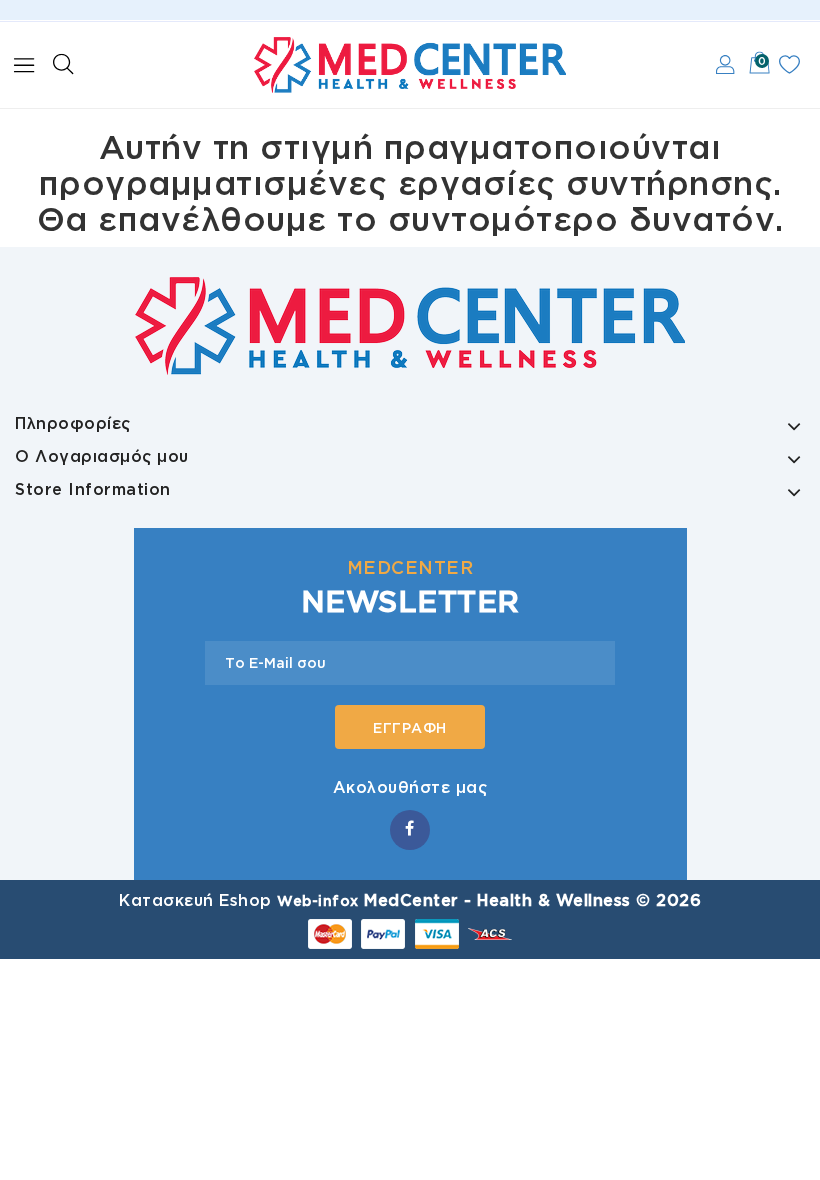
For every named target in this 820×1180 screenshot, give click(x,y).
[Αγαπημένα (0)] (789, 64)
